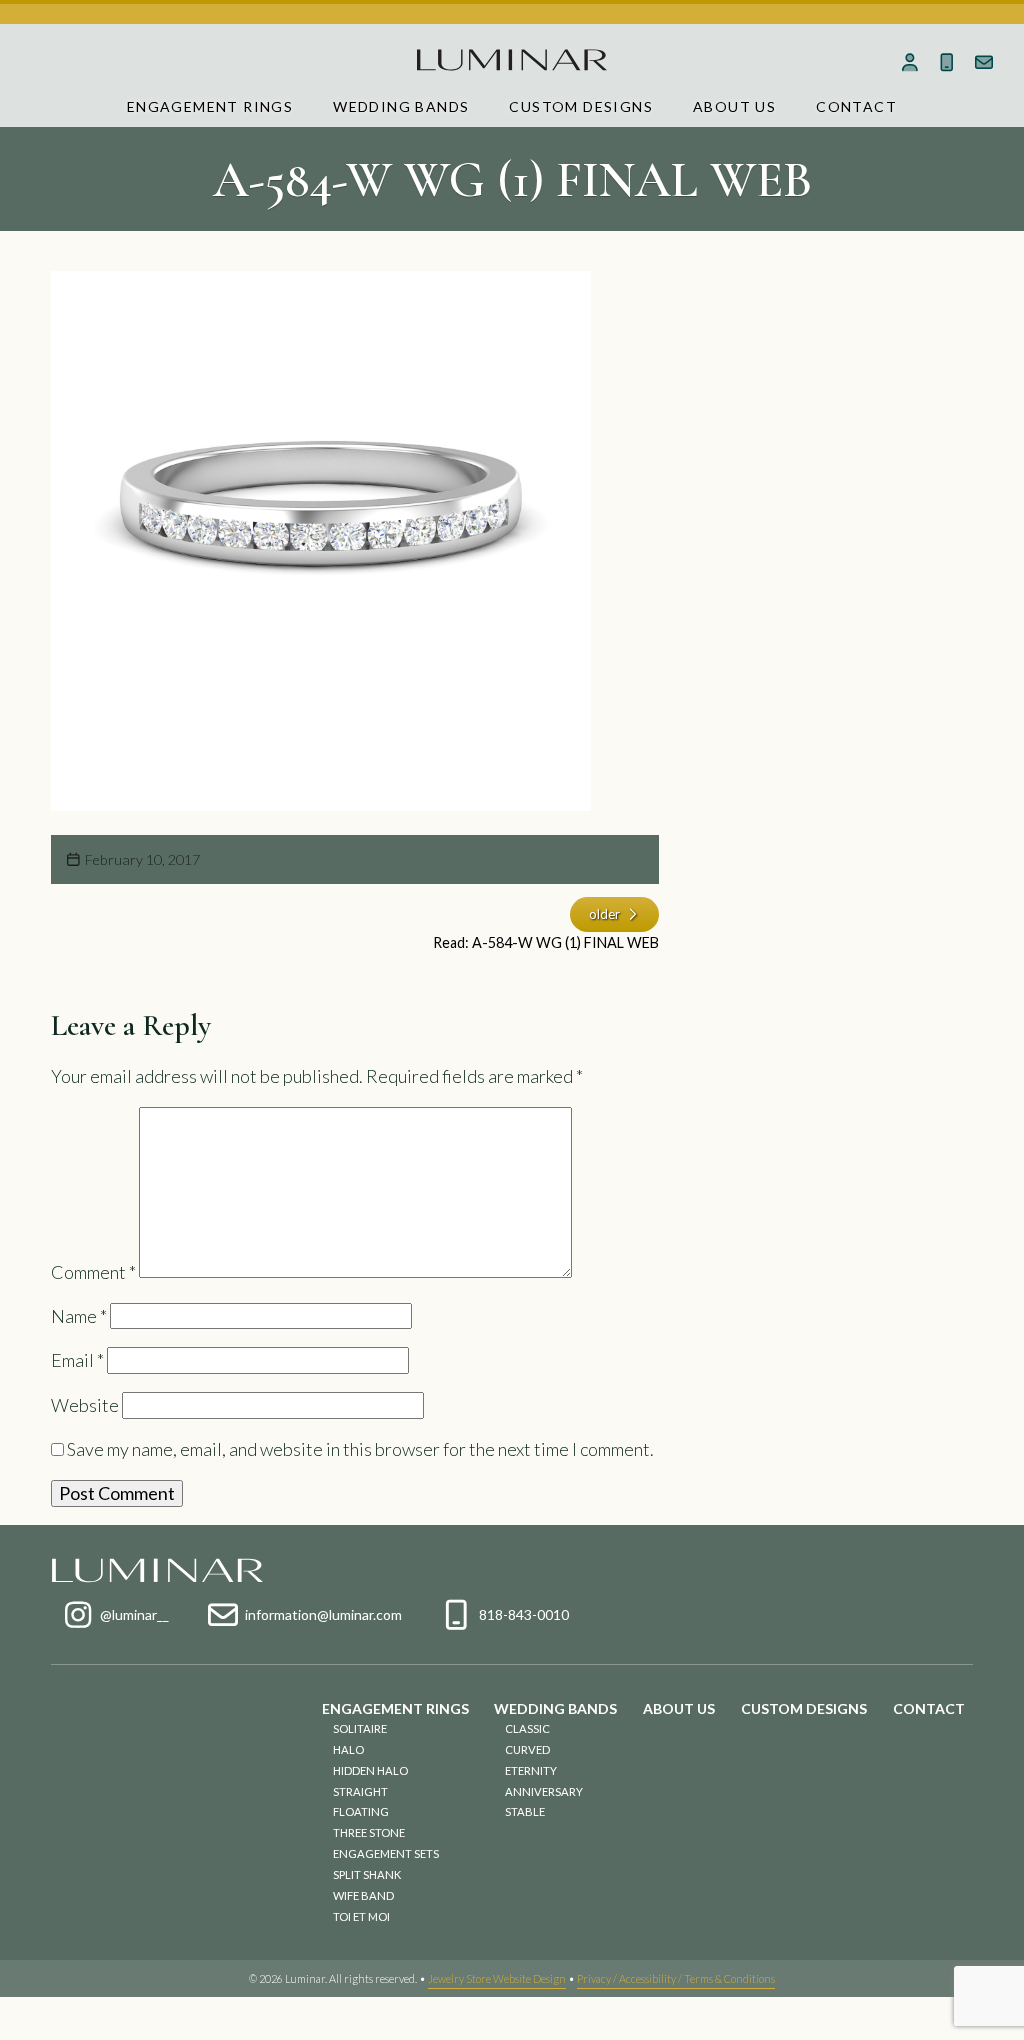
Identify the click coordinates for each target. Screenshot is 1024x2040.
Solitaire (360, 1728)
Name (79, 1316)
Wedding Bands (401, 106)
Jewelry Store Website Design (497, 1978)
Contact (856, 106)
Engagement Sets (386, 1853)
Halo (348, 1749)
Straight (360, 1791)
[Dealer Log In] (910, 62)
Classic (527, 1728)
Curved (527, 1749)
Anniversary (544, 1791)
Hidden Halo (370, 1770)
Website (85, 1405)
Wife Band (363, 1895)
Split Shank (367, 1874)
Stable (525, 1811)
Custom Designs (581, 106)
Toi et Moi (361, 1916)
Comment (93, 1271)
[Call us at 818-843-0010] (946, 62)
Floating (361, 1811)
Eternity (531, 1770)
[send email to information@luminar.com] (983, 62)
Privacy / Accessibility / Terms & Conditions (676, 1978)
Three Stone (369, 1832)
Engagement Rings (210, 106)
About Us (734, 106)
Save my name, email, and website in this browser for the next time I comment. (360, 1449)
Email (77, 1360)
